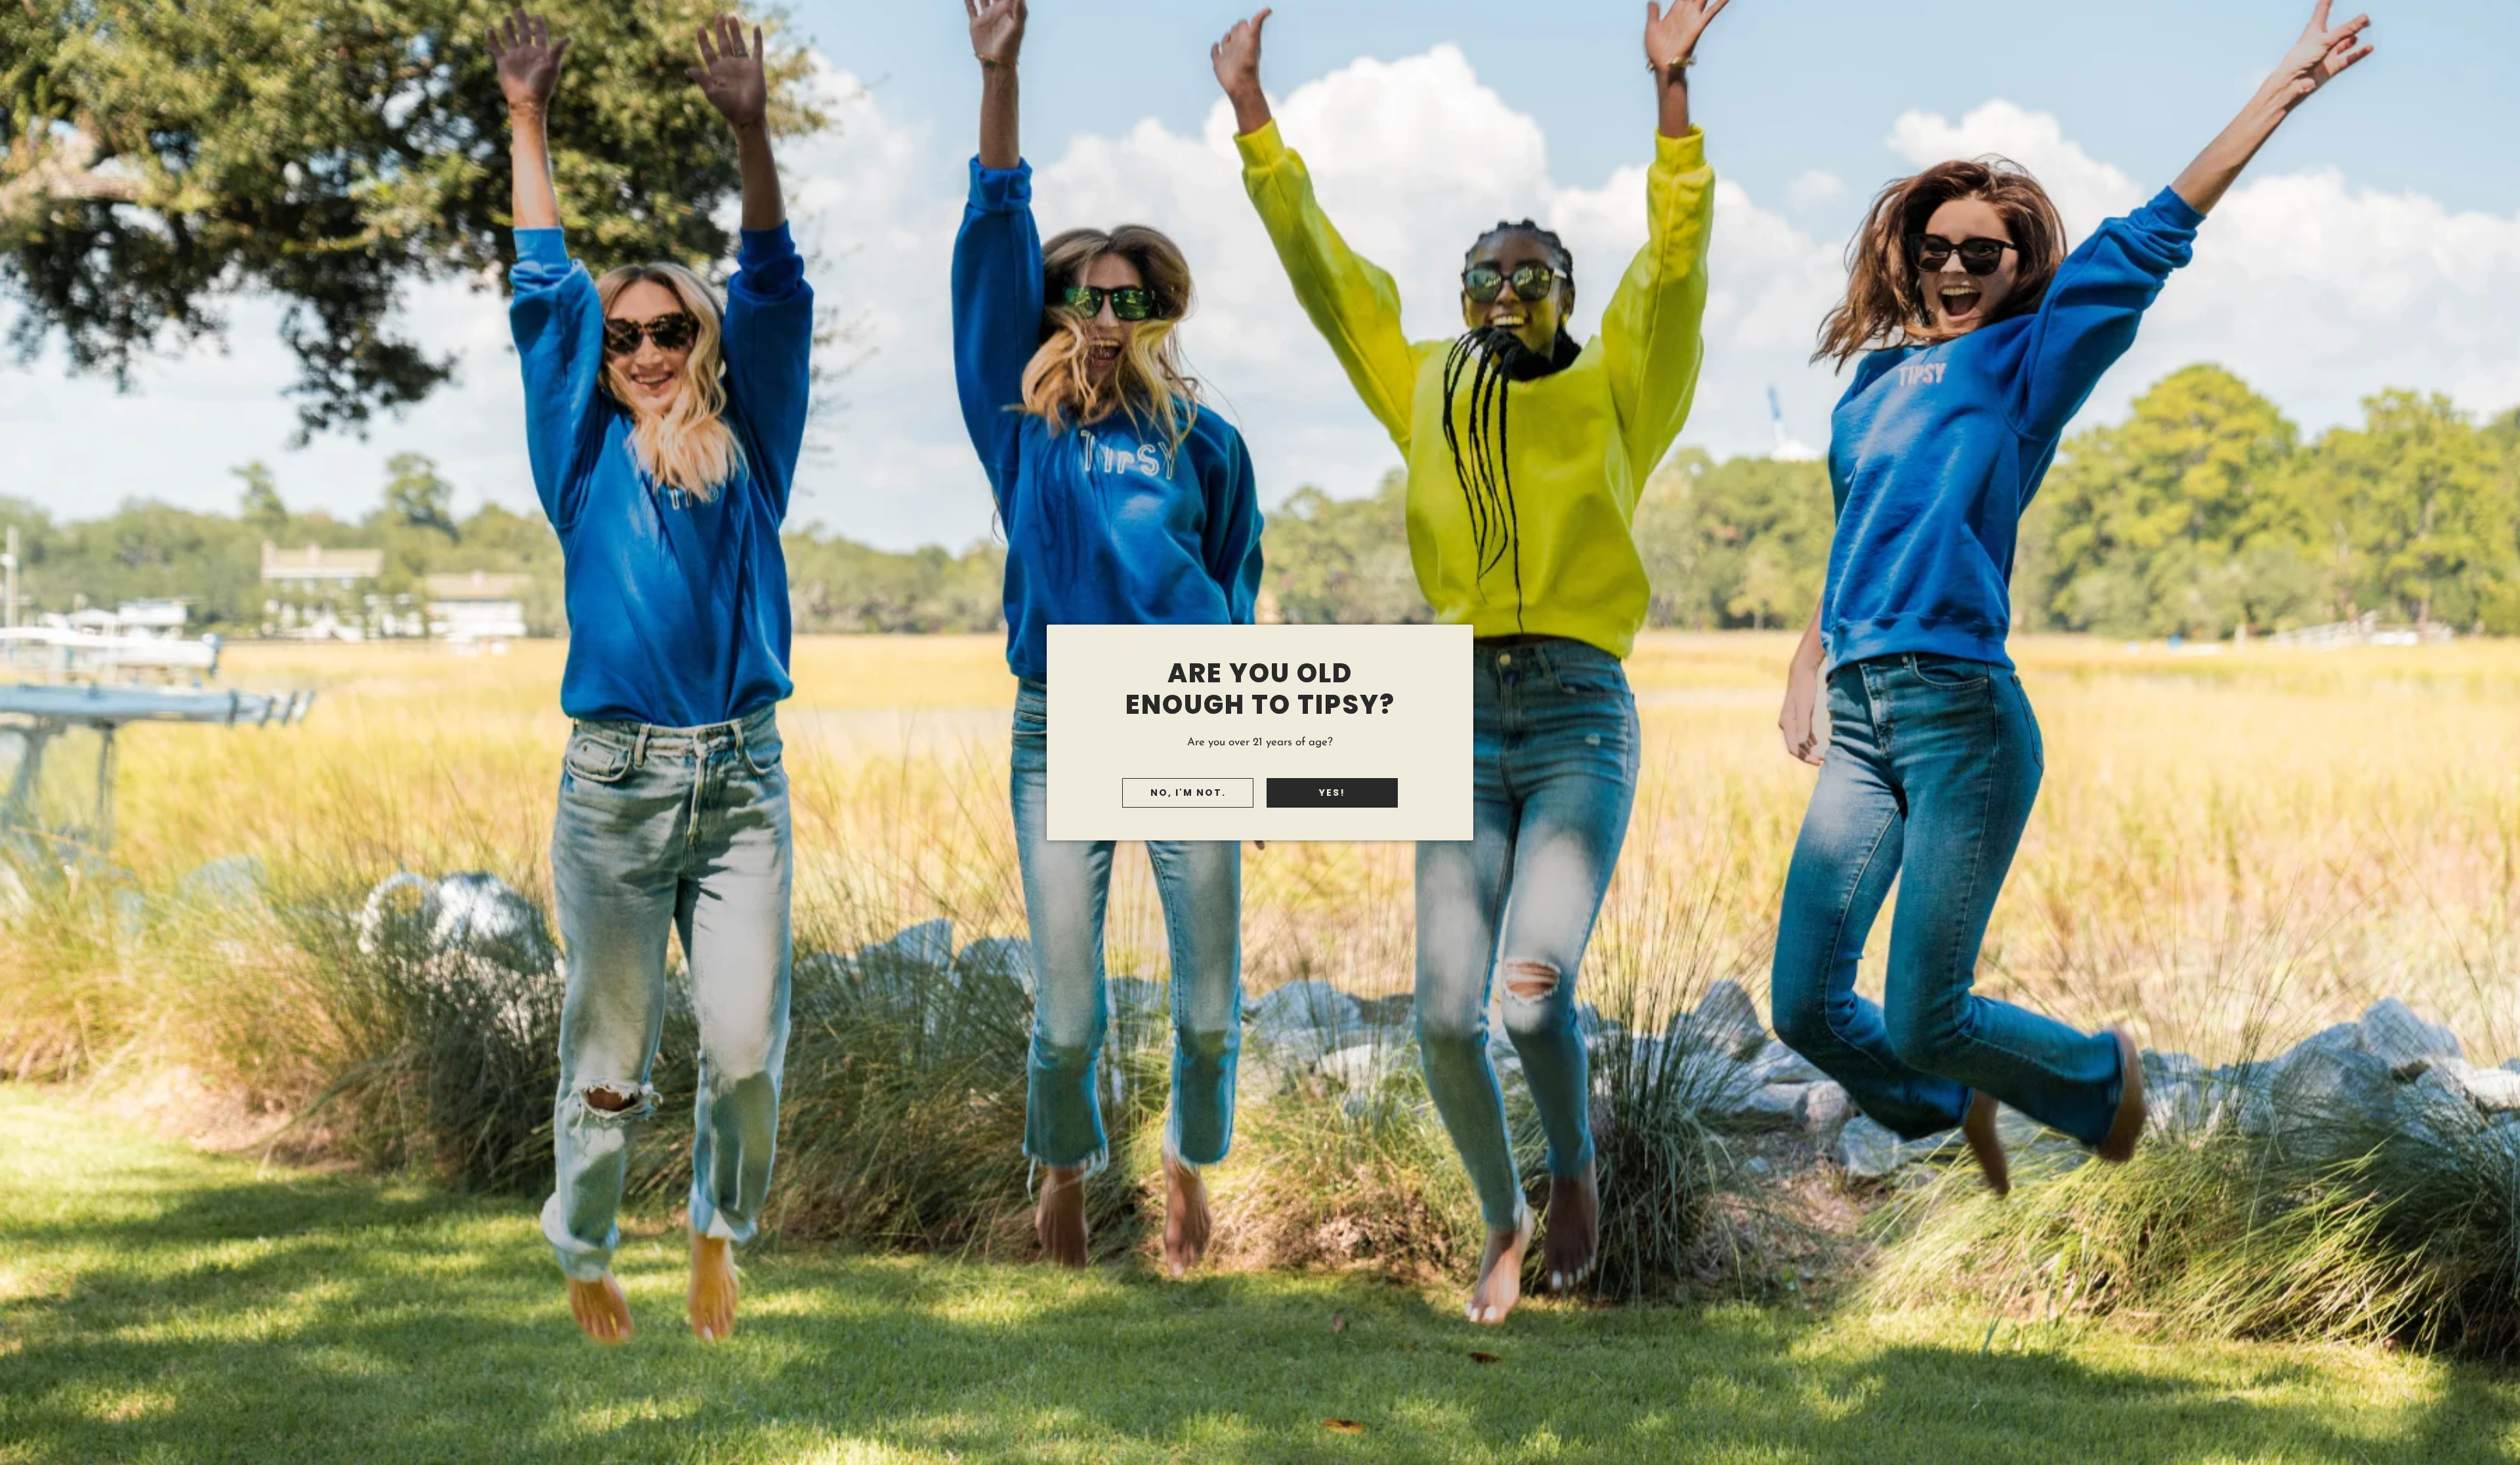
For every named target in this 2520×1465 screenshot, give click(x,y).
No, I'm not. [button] (1188, 793)
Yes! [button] (1332, 793)
